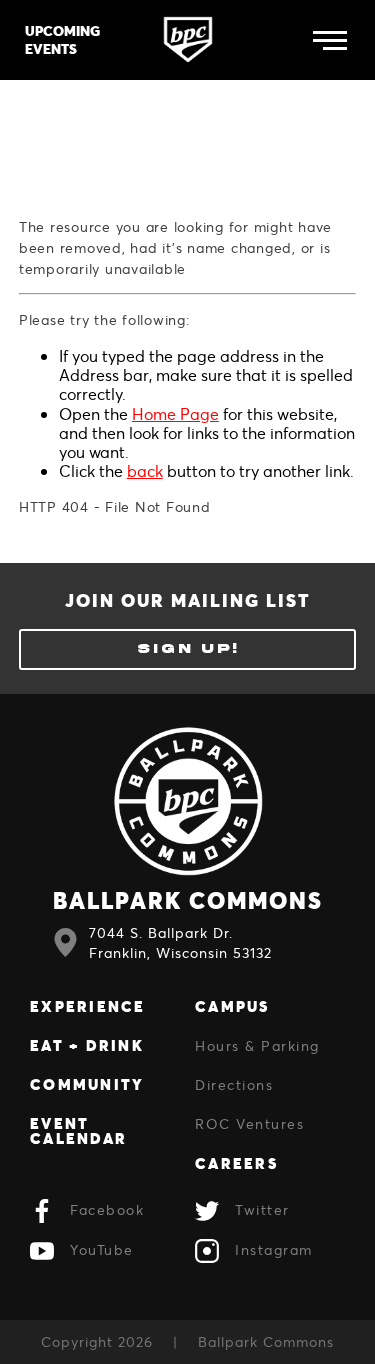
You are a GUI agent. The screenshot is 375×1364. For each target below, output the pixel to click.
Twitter (262, 1210)
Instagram (274, 1250)
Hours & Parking (257, 1045)
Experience (88, 1006)
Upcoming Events (62, 40)
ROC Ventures (249, 1123)
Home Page (175, 413)
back (145, 470)
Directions (234, 1084)
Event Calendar (78, 1130)
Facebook (107, 1210)
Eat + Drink (87, 1045)
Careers (236, 1163)
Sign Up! (188, 649)
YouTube (102, 1250)
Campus (232, 1006)
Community (87, 1084)
